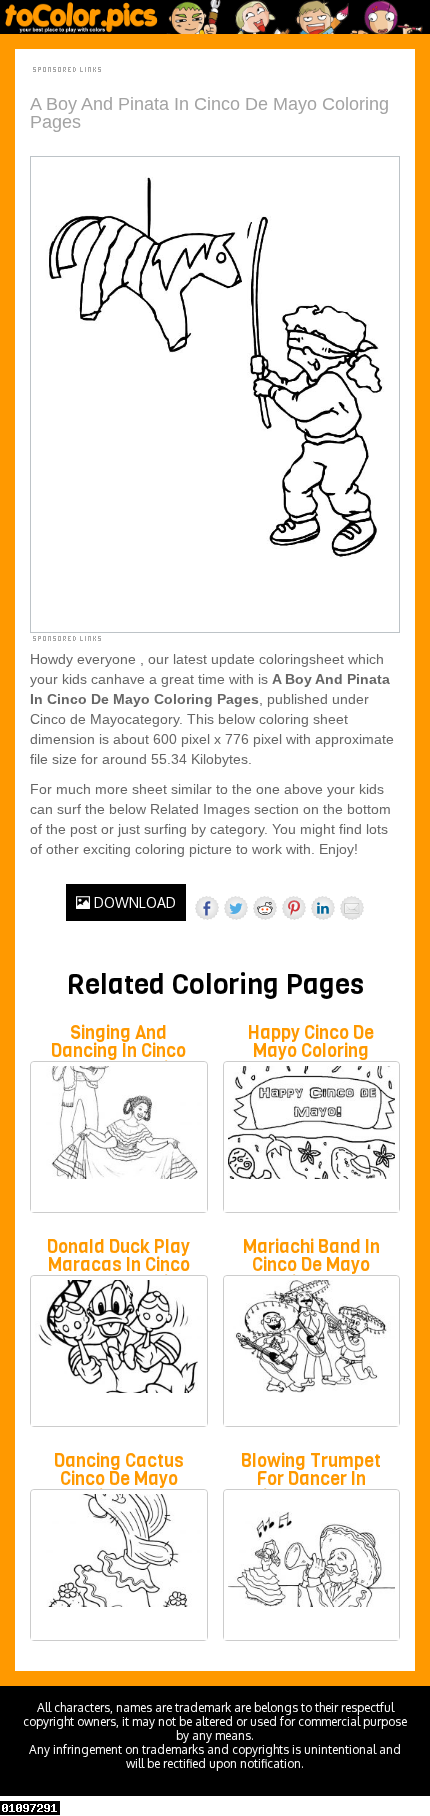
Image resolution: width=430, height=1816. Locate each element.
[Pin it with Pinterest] (294, 908)
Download (133, 902)
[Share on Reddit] (265, 908)
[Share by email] (352, 908)
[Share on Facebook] (207, 908)
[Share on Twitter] (236, 908)
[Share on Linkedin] (323, 908)
